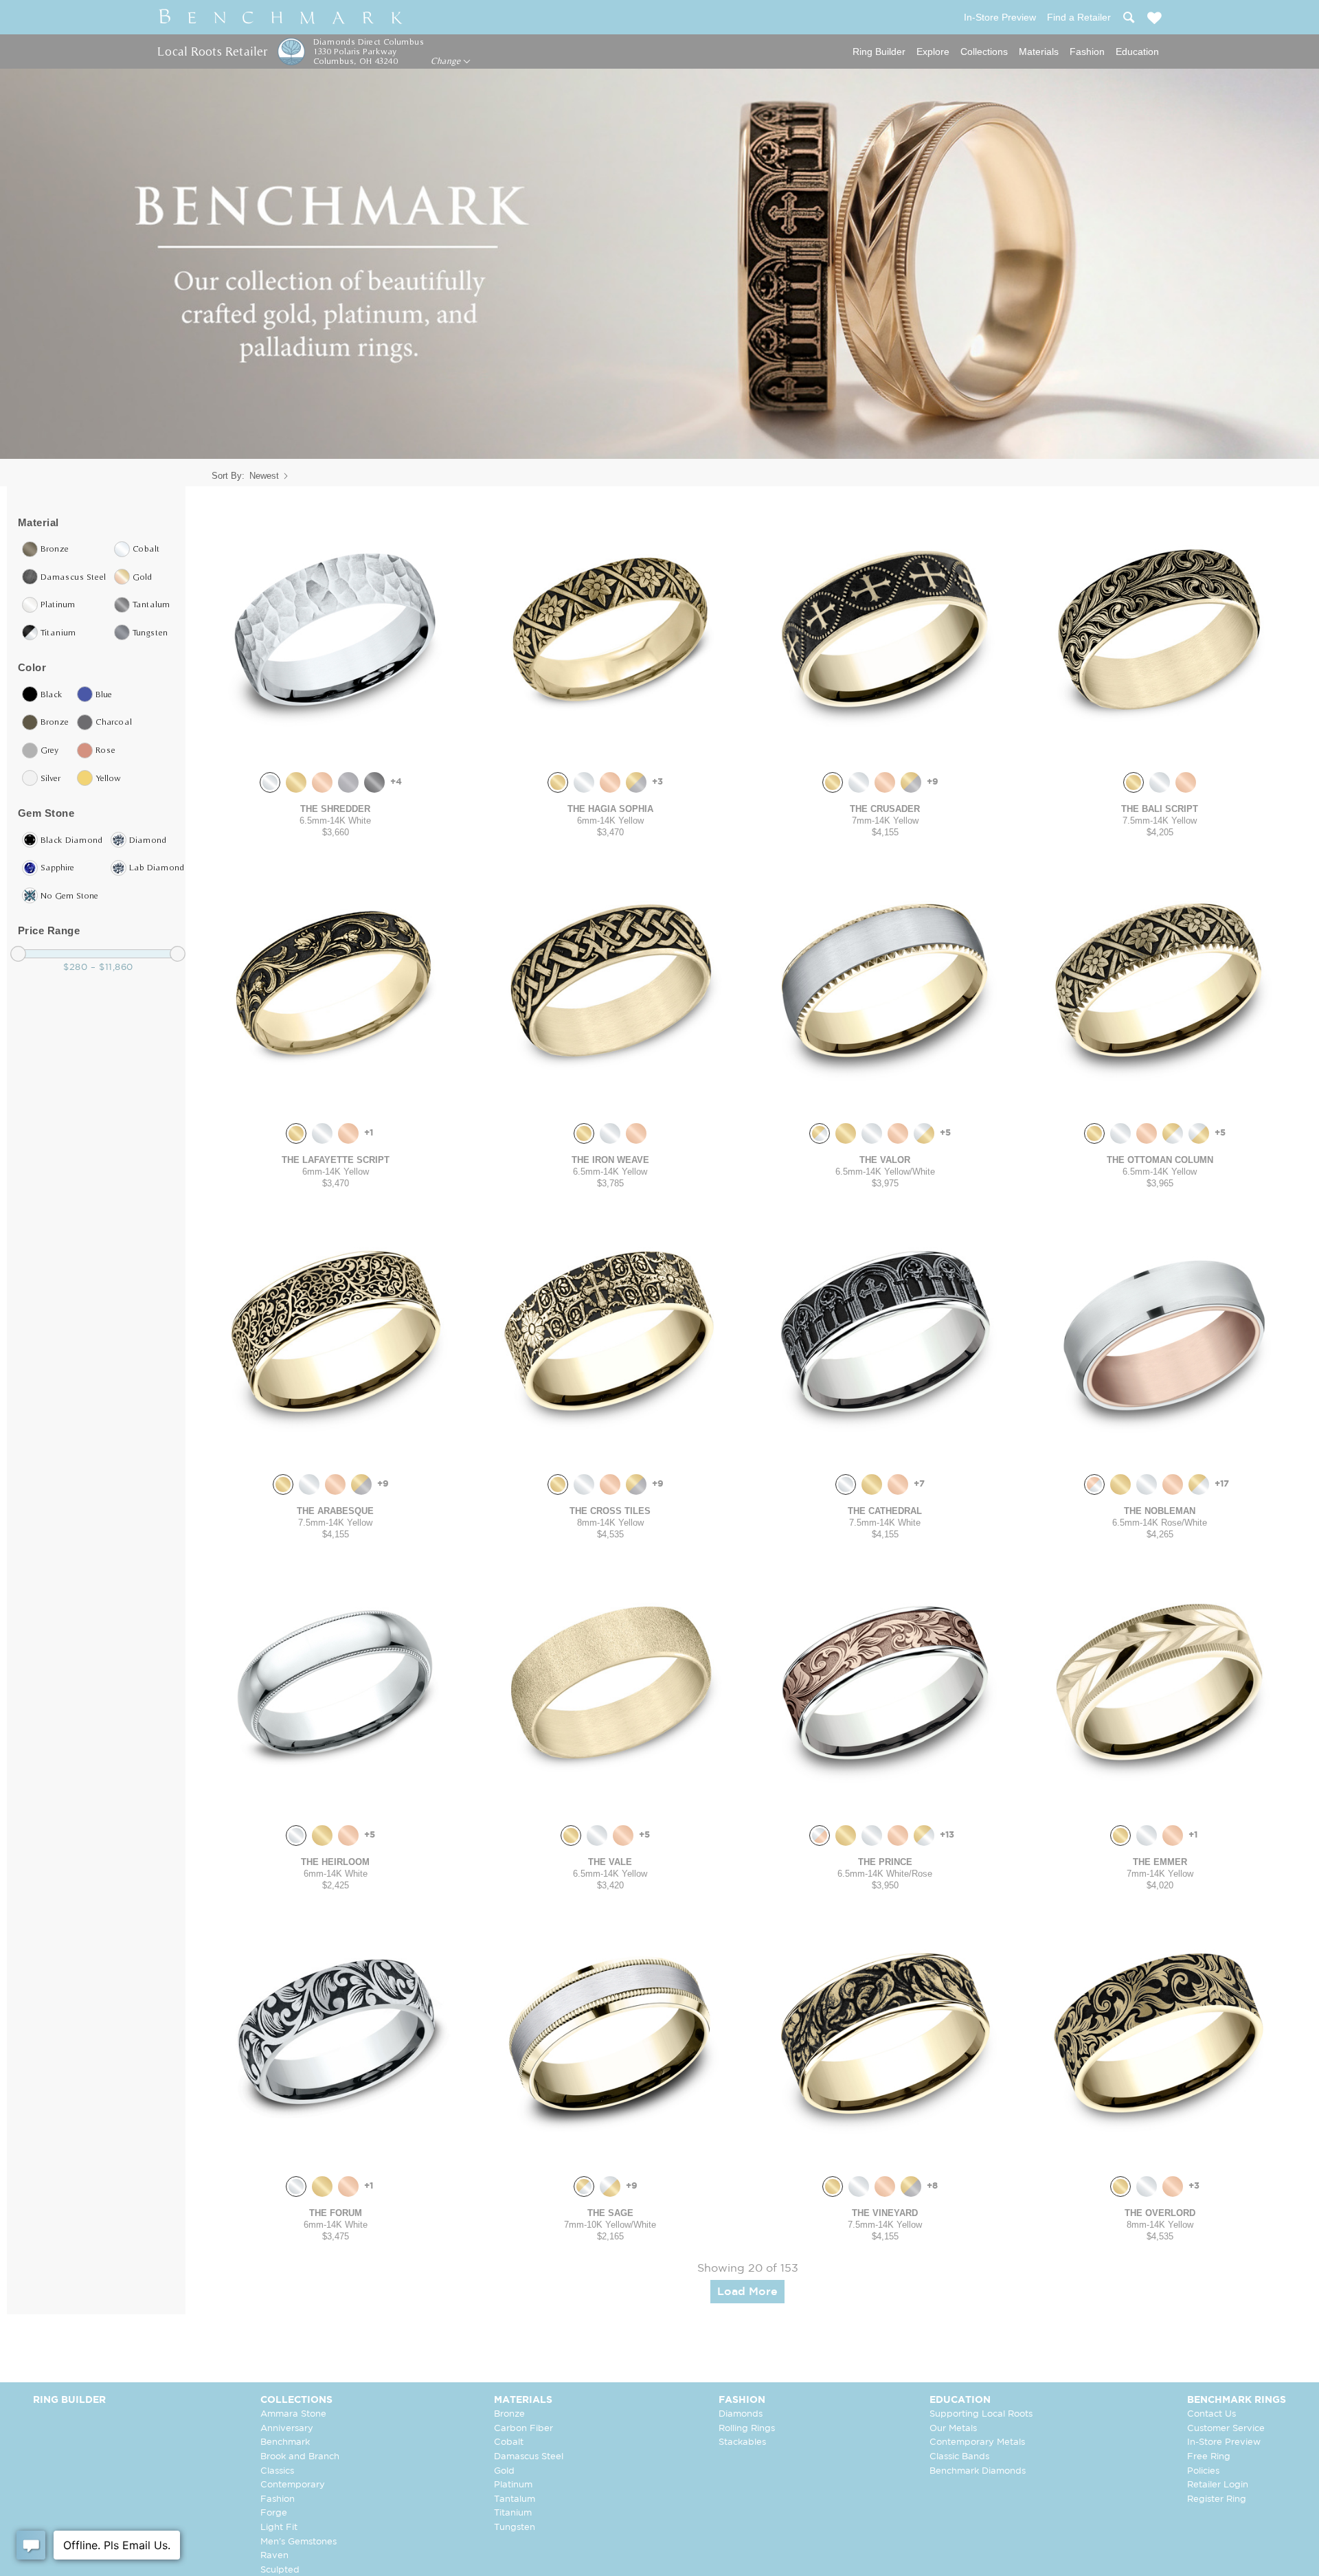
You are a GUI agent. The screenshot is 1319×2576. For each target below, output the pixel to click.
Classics (277, 2471)
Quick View (335, 748)
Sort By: (228, 476)
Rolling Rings (747, 2429)
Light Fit (279, 2528)
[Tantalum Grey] (348, 782)
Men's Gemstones (298, 2542)
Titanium (513, 2513)
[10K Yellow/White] (584, 2187)
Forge (274, 2513)
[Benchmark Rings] (281, 17)
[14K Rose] (322, 782)
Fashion (1087, 52)
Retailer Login (1218, 2485)
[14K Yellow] (296, 782)
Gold (504, 2471)
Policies (1203, 2471)
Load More (747, 2292)
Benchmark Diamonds (978, 2471)
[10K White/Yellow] (610, 2187)
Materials (1039, 52)
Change (447, 61)
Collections (984, 52)
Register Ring (1217, 2499)
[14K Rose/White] (1094, 1484)
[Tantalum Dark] (374, 782)
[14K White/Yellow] (924, 1133)
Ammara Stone (293, 2414)
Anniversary (287, 2429)
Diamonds (741, 2414)
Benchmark (285, 2442)
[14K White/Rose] (820, 1835)
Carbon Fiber (523, 2429)
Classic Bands (959, 2457)
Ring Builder (879, 52)
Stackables (742, 2442)
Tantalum (515, 2499)
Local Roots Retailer (212, 51)
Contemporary (293, 2485)
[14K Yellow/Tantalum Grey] (636, 782)
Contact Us (1211, 2414)
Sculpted (280, 2570)
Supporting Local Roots (981, 2414)
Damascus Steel (529, 2457)
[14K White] (270, 782)
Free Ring (1209, 2457)
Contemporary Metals (977, 2442)
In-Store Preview (1224, 2442)
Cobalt (509, 2442)
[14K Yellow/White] (820, 1133)
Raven (274, 2556)
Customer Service (1226, 2429)
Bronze (509, 2414)
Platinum (513, 2485)
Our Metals (953, 2429)
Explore (933, 52)
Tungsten (515, 2528)
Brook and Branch (300, 2457)
